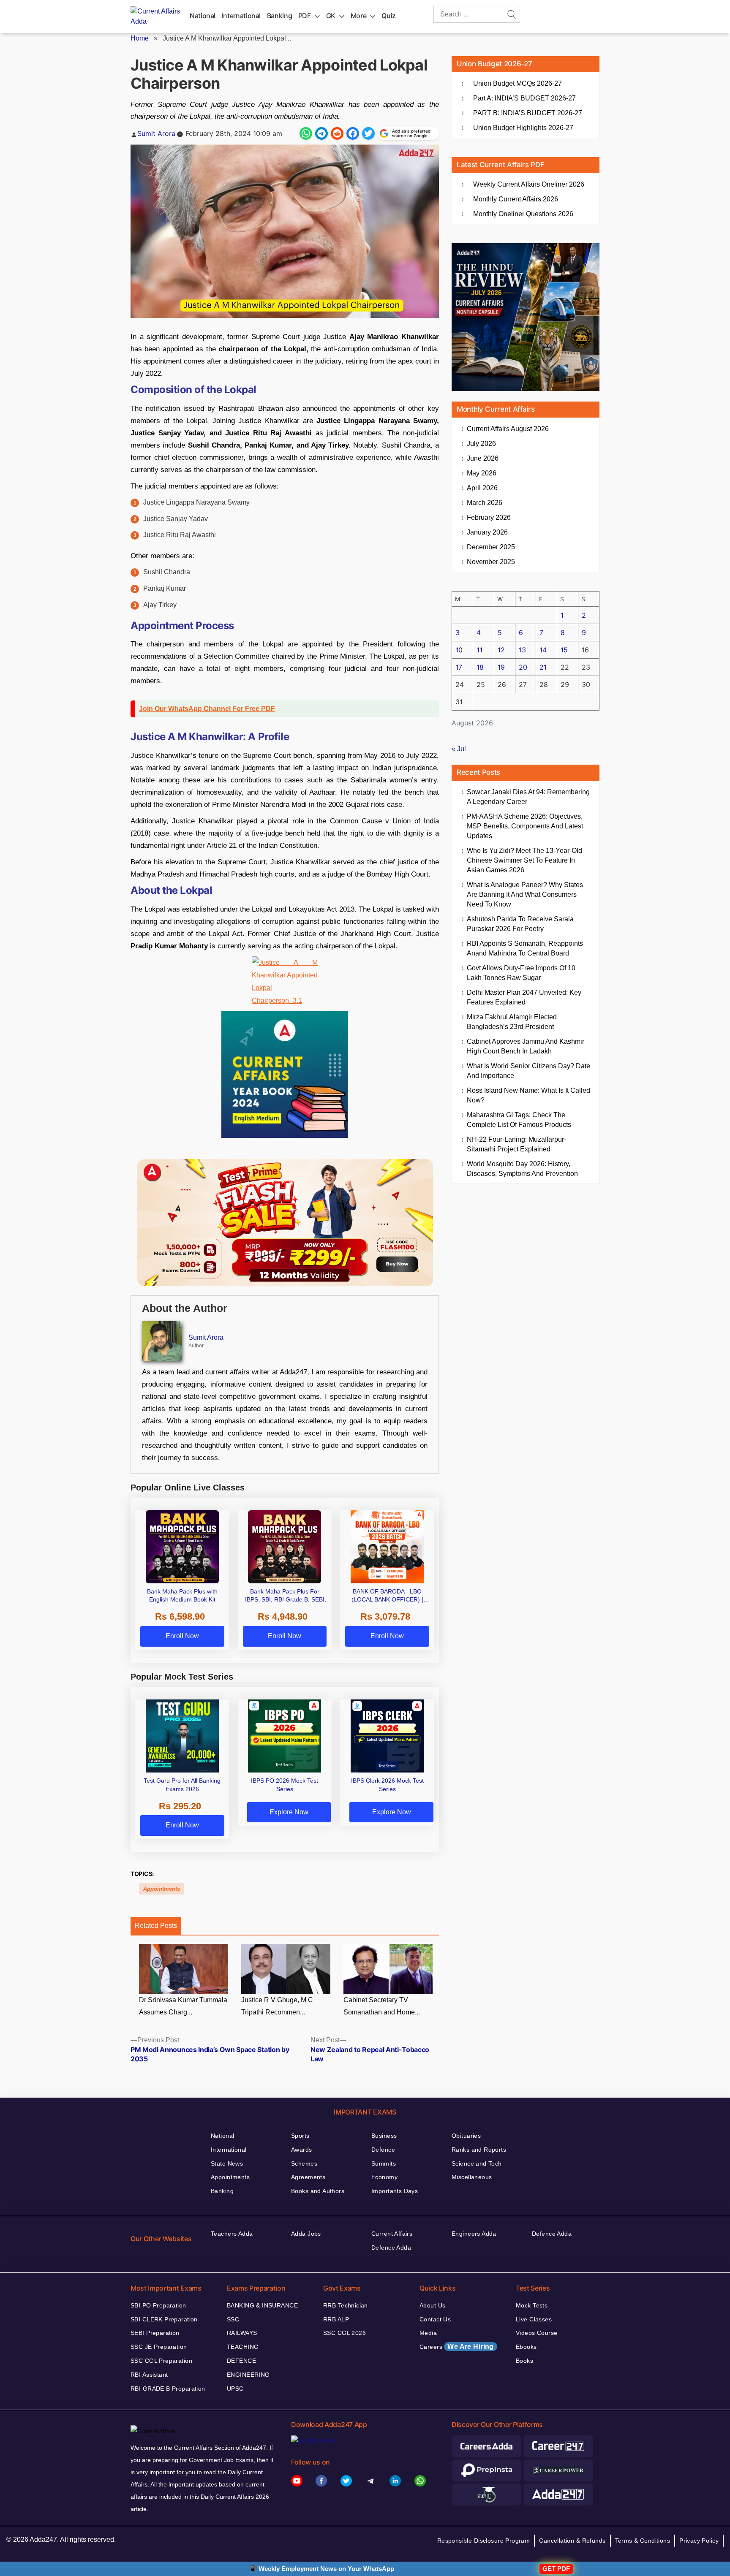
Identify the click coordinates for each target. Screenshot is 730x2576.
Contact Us (435, 2319)
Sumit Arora (156, 133)
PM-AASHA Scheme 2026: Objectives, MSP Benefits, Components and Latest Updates (525, 826)
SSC (233, 2319)
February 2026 (489, 517)
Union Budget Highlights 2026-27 (523, 128)
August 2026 (508, 429)
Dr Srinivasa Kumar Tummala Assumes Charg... (183, 2006)
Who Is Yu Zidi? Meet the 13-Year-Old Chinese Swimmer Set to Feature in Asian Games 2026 (524, 860)
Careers (457, 2347)
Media (428, 2333)
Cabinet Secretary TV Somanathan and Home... (382, 2006)
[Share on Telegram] (321, 133)
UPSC (235, 2389)
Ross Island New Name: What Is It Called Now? (528, 1095)
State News (227, 2163)
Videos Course (537, 2333)
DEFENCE (241, 2361)
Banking (279, 16)
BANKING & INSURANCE (262, 2305)
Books (524, 2361)
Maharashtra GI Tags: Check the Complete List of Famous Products (519, 1120)
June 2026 (483, 458)
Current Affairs (392, 2234)
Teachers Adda (232, 2234)
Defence (383, 2150)
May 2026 (482, 473)
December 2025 (491, 547)
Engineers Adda (474, 2234)
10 (459, 650)
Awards (302, 2150)
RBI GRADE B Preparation (168, 2389)
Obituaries (466, 2136)
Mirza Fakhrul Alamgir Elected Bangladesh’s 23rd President (512, 1022)
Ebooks (526, 2347)
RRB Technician (346, 2305)
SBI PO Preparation (158, 2305)
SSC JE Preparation (159, 2347)
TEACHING (243, 2347)
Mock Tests (532, 2305)
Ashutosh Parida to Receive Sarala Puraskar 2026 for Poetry (520, 924)
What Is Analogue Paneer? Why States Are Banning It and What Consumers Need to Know (525, 894)
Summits (384, 2163)
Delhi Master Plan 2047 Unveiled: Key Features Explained (524, 997)
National (203, 16)
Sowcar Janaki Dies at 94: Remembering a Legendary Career (528, 797)
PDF (305, 16)
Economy (384, 2177)
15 (564, 650)
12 (501, 650)
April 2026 (482, 488)
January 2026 (487, 532)
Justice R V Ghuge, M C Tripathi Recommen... (277, 2006)
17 (459, 667)
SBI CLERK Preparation (164, 2319)
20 (523, 667)
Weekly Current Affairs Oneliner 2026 (529, 184)
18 (480, 667)
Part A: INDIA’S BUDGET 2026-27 (524, 98)
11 (479, 650)
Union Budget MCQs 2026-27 (518, 83)
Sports (300, 2136)
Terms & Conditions (643, 2541)
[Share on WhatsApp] (306, 133)
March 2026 (485, 503)
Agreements (308, 2177)
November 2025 (491, 562)
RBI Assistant (149, 2375)
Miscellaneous (472, 2177)
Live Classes (534, 2319)
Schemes (304, 2163)
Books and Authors (318, 2191)
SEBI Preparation (155, 2333)
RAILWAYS (242, 2333)
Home (140, 38)
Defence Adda (391, 2248)
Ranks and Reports (479, 2150)
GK (331, 16)
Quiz (389, 16)
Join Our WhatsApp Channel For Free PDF (207, 709)
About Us (432, 2305)
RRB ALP (336, 2319)
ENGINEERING (248, 2375)
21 (543, 667)
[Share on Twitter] (368, 133)
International (241, 16)
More (359, 16)
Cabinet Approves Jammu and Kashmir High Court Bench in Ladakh (526, 1046)
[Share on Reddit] (337, 133)
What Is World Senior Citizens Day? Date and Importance (528, 1071)
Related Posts (156, 1926)
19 (501, 667)
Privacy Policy (699, 2541)
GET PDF (556, 2569)
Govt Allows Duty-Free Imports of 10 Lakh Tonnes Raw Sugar (521, 973)
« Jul (459, 749)
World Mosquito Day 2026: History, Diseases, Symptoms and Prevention (522, 1169)
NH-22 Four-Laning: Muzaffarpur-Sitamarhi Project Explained (516, 1144)
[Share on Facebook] (353, 133)
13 (522, 650)
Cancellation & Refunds (572, 2541)
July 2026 (481, 444)
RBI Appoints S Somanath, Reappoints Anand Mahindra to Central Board (525, 948)
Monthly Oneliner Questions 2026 (523, 214)
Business (384, 2136)
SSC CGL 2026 (345, 2333)
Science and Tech (477, 2163)
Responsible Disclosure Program (484, 2541)
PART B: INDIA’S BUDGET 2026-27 (528, 113)
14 (543, 650)
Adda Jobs (306, 2234)
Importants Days (395, 2191)
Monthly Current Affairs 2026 (516, 199)
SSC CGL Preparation (161, 2361)
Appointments (162, 1889)
